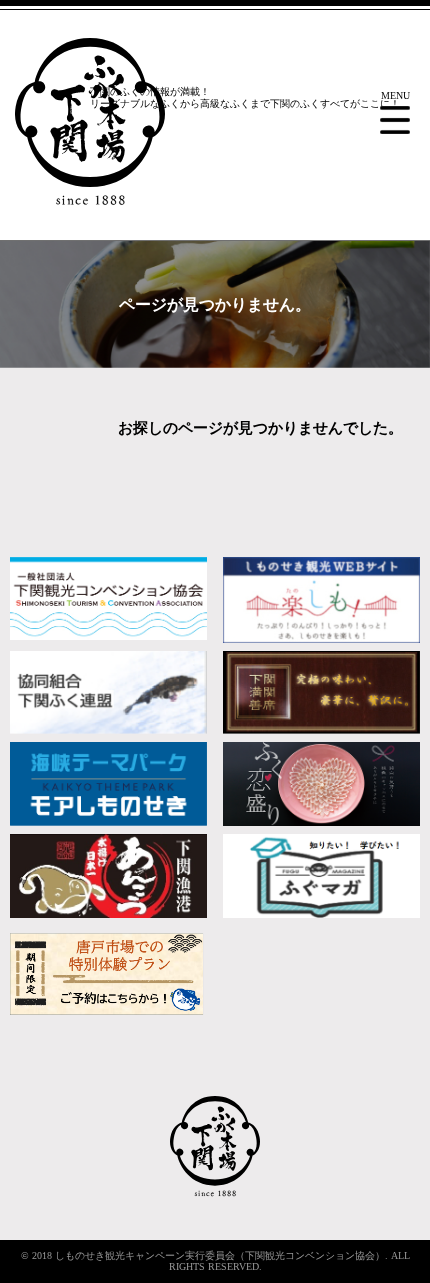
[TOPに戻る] (215, 1193)
